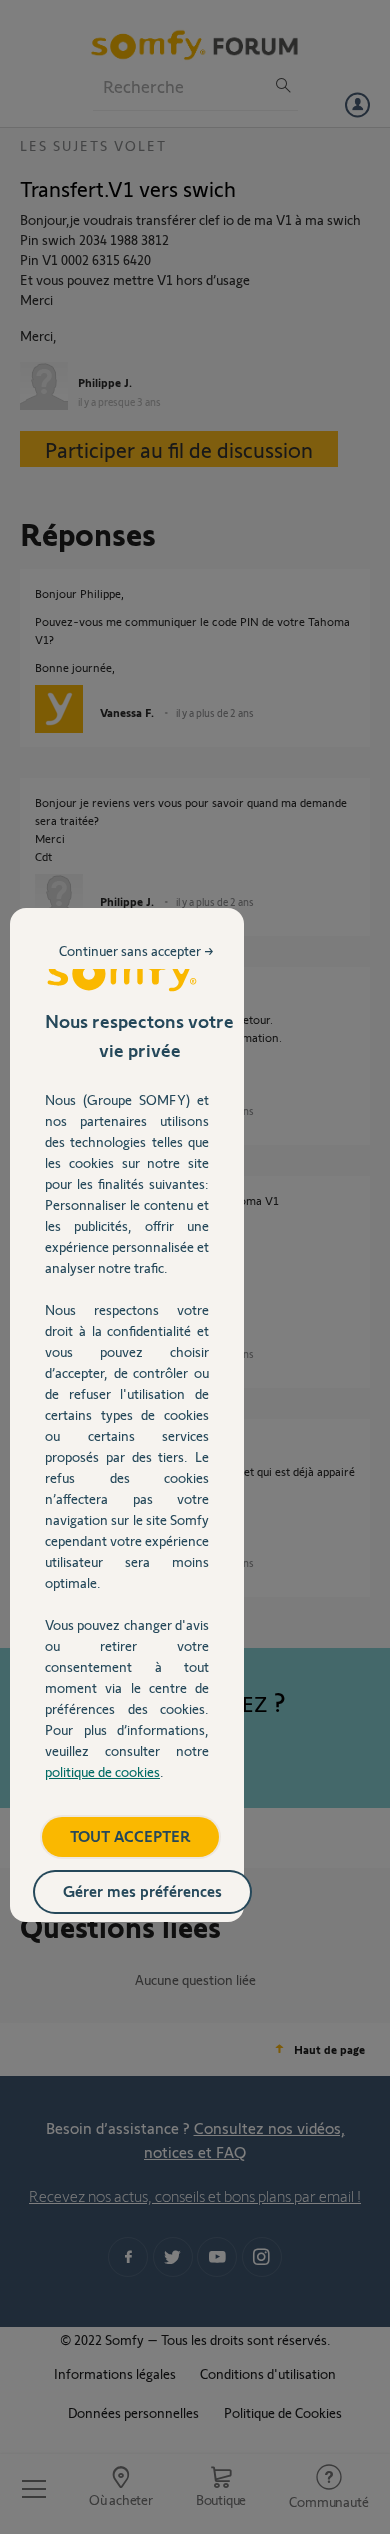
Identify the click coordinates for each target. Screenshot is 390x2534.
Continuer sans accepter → (136, 950)
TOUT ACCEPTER (130, 1835)
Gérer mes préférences (142, 1890)
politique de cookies (102, 1771)
